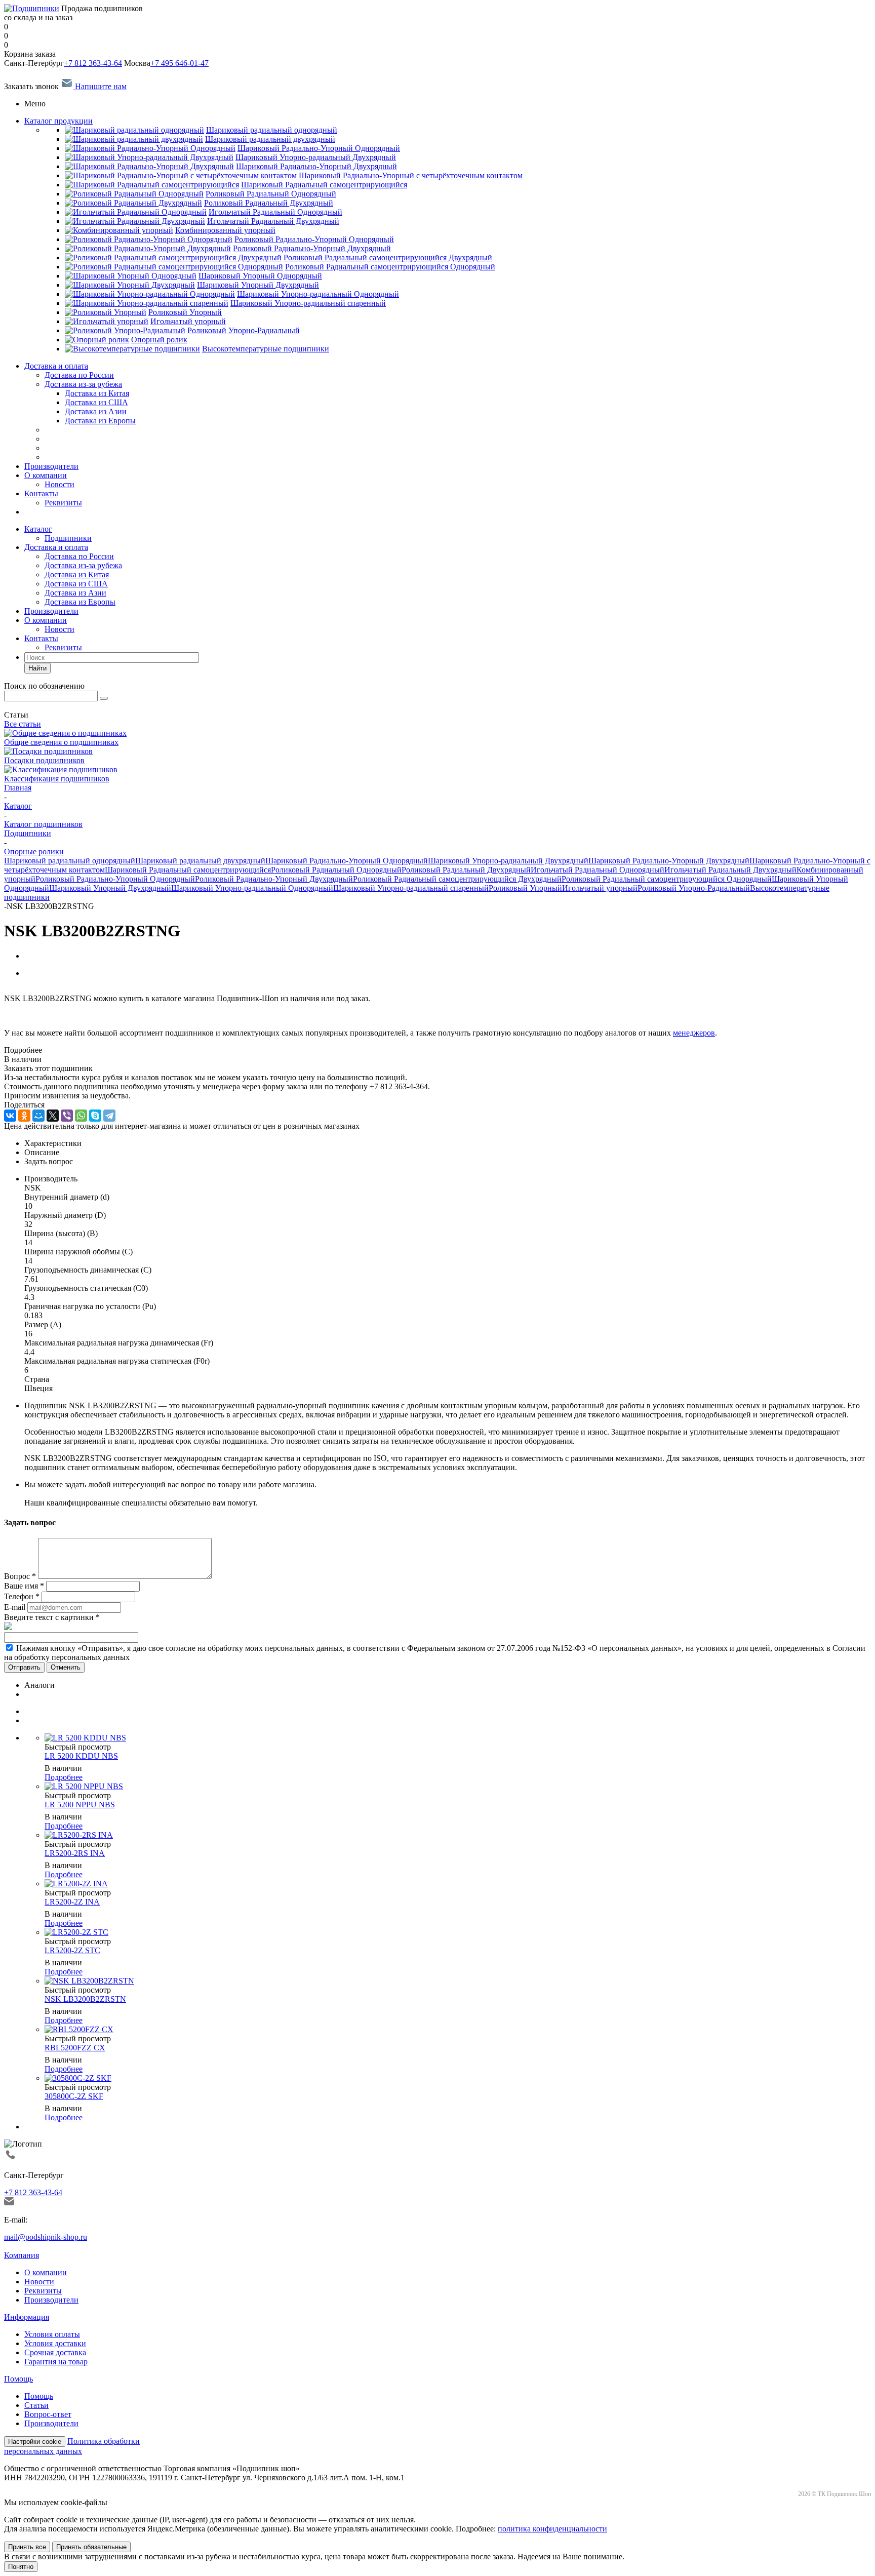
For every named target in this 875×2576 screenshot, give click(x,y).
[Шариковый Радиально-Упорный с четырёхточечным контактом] (181, 175)
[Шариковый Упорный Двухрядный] (130, 285)
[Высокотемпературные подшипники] (132, 349)
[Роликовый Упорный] (106, 312)
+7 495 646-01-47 (180, 63)
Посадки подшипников (44, 760)
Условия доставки (55, 2343)
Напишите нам (100, 86)
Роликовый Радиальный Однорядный (336, 870)
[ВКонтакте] (10, 1116)
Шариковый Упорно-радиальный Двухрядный (508, 861)
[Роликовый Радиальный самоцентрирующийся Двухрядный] (173, 257)
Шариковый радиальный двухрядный (200, 861)
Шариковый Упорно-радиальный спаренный (411, 888)
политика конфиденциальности (552, 2529)
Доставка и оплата (56, 366)
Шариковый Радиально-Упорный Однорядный (347, 861)
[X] (53, 1116)
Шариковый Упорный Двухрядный (110, 888)
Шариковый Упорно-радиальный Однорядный (252, 888)
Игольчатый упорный (600, 888)
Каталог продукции (58, 121)
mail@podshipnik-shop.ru (46, 2237)
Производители (51, 466)
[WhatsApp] (81, 1116)
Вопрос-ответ (48, 2414)
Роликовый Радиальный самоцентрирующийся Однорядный (667, 879)
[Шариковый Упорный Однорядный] (131, 276)
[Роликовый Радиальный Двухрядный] (133, 203)
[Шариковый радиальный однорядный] (134, 130)
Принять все (27, 2547)
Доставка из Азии (75, 593)
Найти (37, 668)
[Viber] (67, 1116)
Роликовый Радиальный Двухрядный (466, 870)
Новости (59, 484)
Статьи (36, 2405)
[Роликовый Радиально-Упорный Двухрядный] (148, 248)
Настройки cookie (35, 2442)
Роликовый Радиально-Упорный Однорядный (115, 879)
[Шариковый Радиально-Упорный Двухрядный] (149, 166)
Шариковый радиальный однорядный (70, 861)
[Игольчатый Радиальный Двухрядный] (135, 221)
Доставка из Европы (80, 602)
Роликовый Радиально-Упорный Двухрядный (274, 879)
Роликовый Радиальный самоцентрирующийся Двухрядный (457, 879)
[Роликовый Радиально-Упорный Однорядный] (149, 239)
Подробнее (64, 1777)
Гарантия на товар (56, 2362)
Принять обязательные (91, 2547)
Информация (27, 2317)
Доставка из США (76, 584)
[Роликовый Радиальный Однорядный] (134, 194)
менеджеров (694, 1033)
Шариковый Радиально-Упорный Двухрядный (669, 861)
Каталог (38, 529)
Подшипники (68, 538)
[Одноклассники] (24, 1116)
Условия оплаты (52, 2334)
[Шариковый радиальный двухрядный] (134, 139)
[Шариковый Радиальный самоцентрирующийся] (152, 185)
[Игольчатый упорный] (107, 321)
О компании (46, 475)
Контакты (41, 493)
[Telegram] (109, 1116)
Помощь (18, 2379)
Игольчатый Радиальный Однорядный (598, 870)
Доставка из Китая (77, 574)
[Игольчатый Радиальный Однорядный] (136, 212)
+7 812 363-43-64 (93, 63)
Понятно (21, 2567)
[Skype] (95, 1116)
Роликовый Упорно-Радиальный (694, 888)
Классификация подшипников (57, 779)
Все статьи (23, 724)
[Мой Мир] (38, 1116)
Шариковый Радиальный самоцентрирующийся (188, 870)
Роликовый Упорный (525, 888)
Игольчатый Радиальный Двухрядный (730, 870)
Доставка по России (79, 375)
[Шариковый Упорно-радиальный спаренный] (147, 303)
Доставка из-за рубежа (83, 384)
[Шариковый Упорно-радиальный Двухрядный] (149, 157)
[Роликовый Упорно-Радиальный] (125, 330)
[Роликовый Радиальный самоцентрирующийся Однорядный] (174, 267)
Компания (22, 2255)
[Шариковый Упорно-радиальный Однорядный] (150, 294)
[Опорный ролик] (97, 340)
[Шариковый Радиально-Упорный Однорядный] (150, 148)
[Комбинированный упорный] (119, 230)
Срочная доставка (55, 2352)
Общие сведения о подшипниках (61, 742)
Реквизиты (63, 503)
